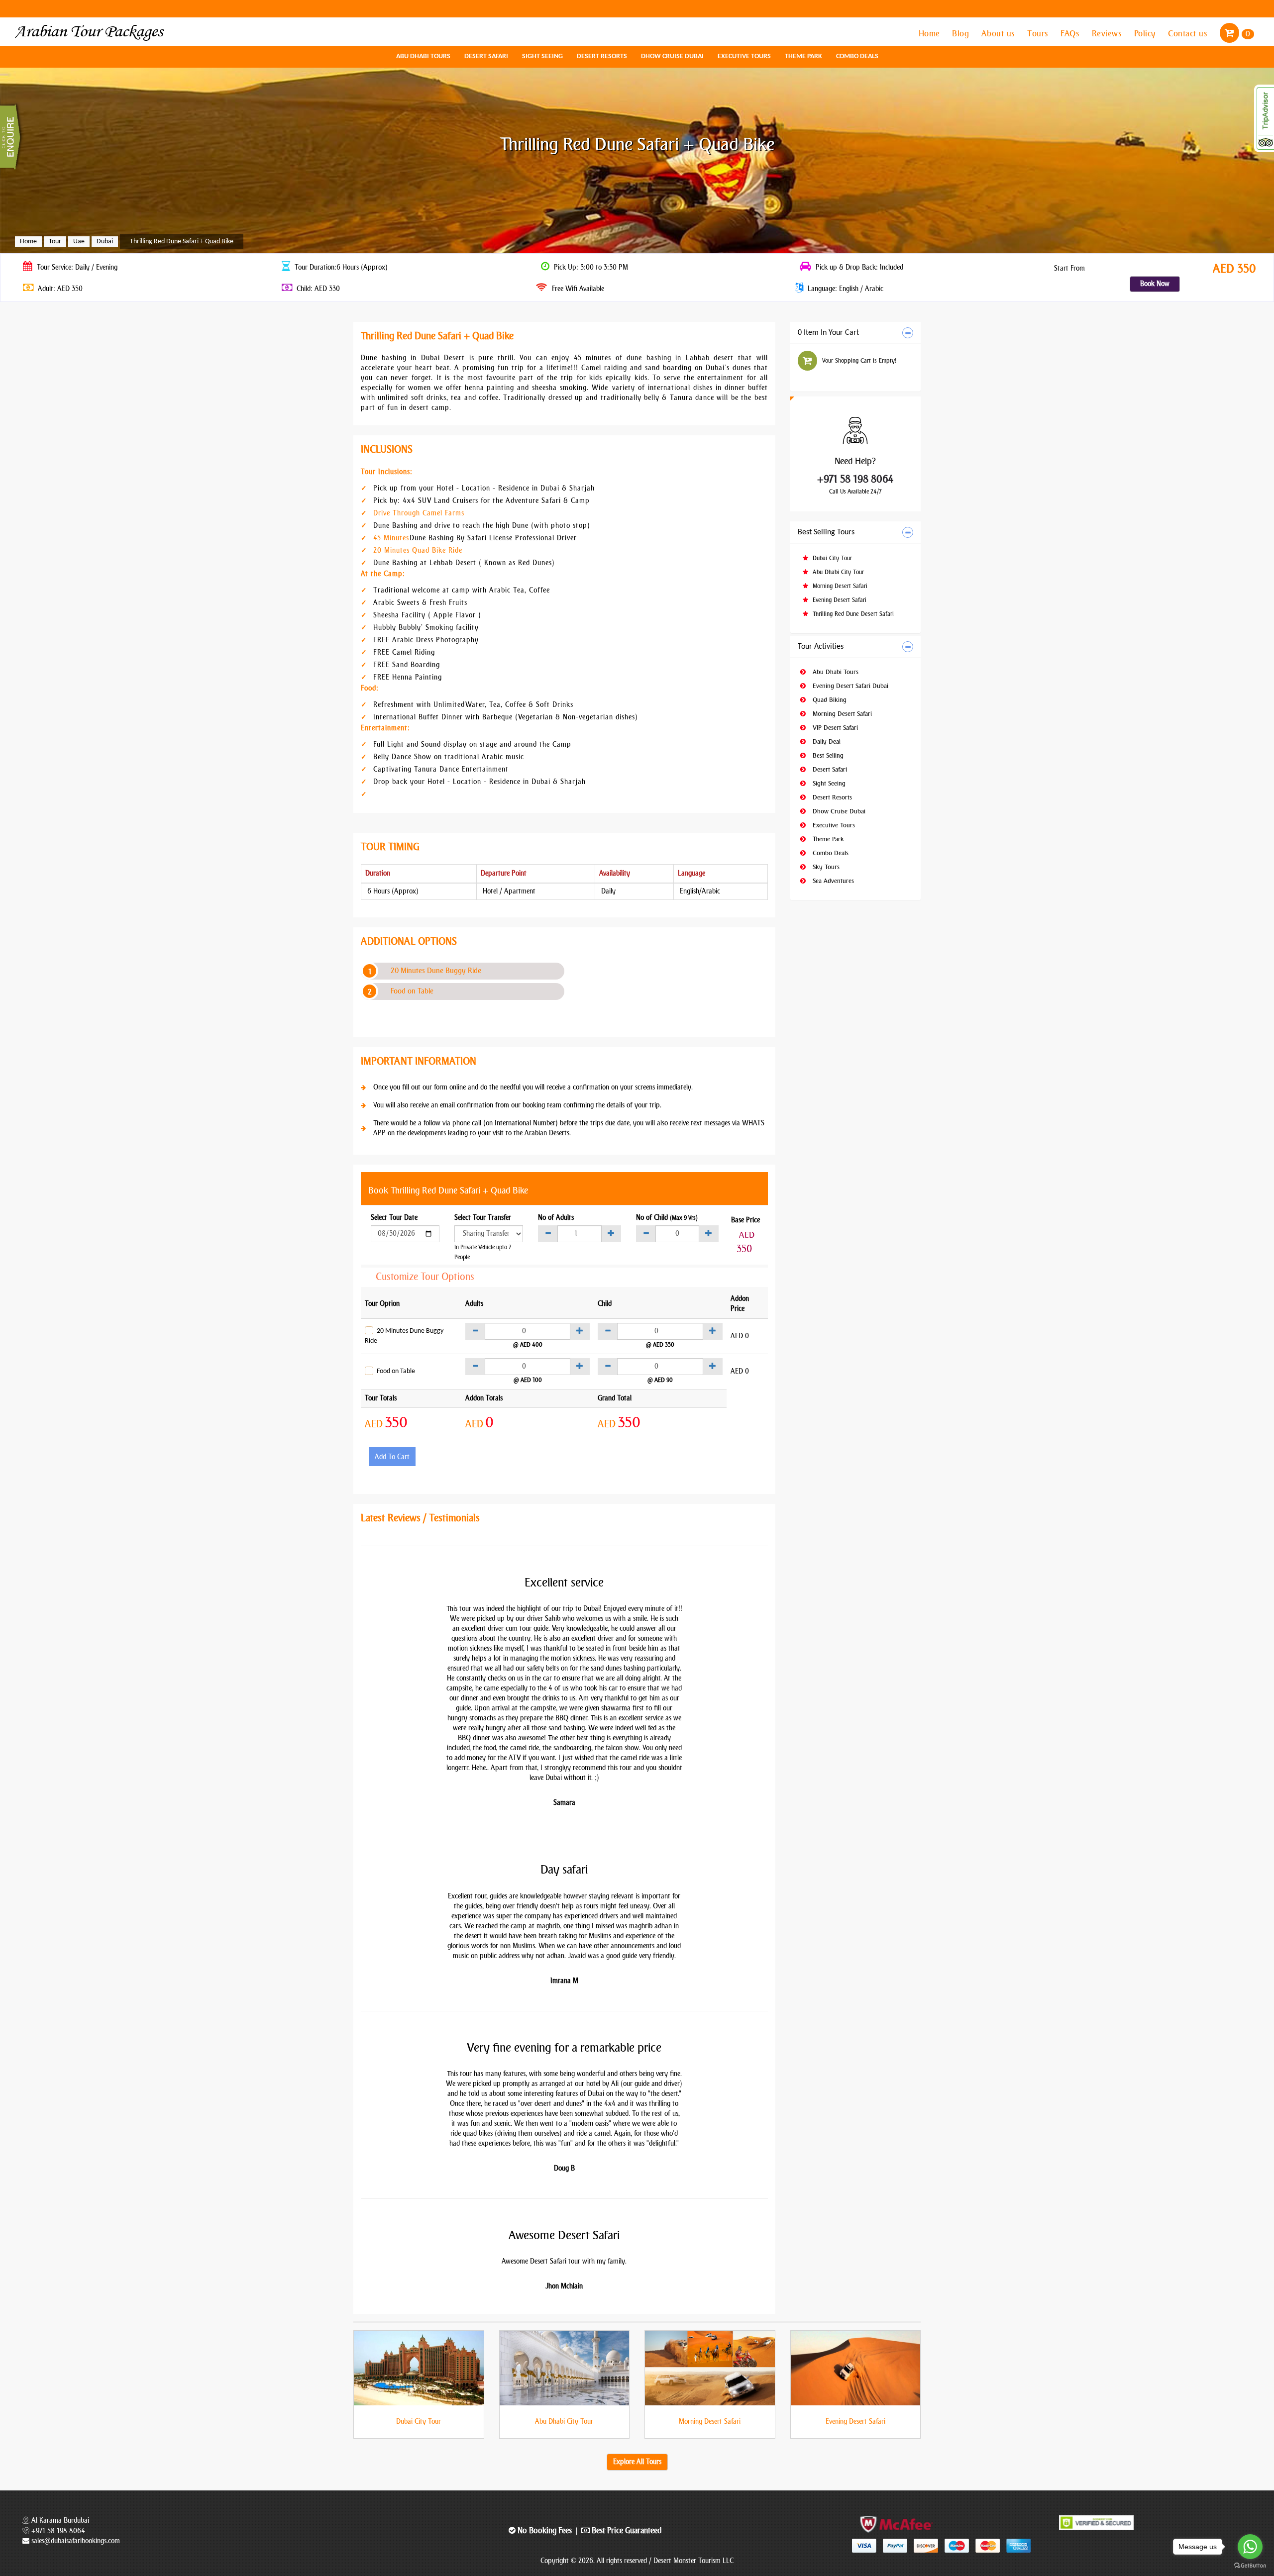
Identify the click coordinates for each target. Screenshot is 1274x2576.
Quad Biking (829, 700)
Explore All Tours (637, 2462)
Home (931, 33)
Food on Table (412, 991)
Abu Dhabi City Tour (837, 572)
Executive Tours (744, 56)
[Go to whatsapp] (1250, 2547)
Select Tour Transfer (483, 1218)
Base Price (745, 1220)
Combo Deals (857, 56)
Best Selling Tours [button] (826, 532)
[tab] (856, 333)
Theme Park (803, 56)
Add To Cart (392, 1457)
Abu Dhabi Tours (423, 56)
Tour (55, 242)
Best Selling (827, 755)
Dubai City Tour (831, 558)
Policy (1146, 33)
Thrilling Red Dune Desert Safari (852, 614)
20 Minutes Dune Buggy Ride (436, 971)
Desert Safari (486, 56)
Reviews (1108, 33)
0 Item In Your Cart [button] (828, 333)
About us (1000, 33)
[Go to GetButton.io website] (1250, 2566)
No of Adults (556, 1218)
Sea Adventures (832, 881)
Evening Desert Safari (839, 600)
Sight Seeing (542, 56)
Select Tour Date (394, 1218)
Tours (1039, 33)
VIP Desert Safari (834, 728)
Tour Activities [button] (821, 647)
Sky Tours (825, 867)
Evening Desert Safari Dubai (849, 686)
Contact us (1189, 33)
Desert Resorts (602, 56)
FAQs (1071, 33)
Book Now (1155, 284)
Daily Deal (826, 742)
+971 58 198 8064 (855, 479)
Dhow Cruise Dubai (672, 56)
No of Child (667, 1218)
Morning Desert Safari (839, 586)
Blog (962, 33)
